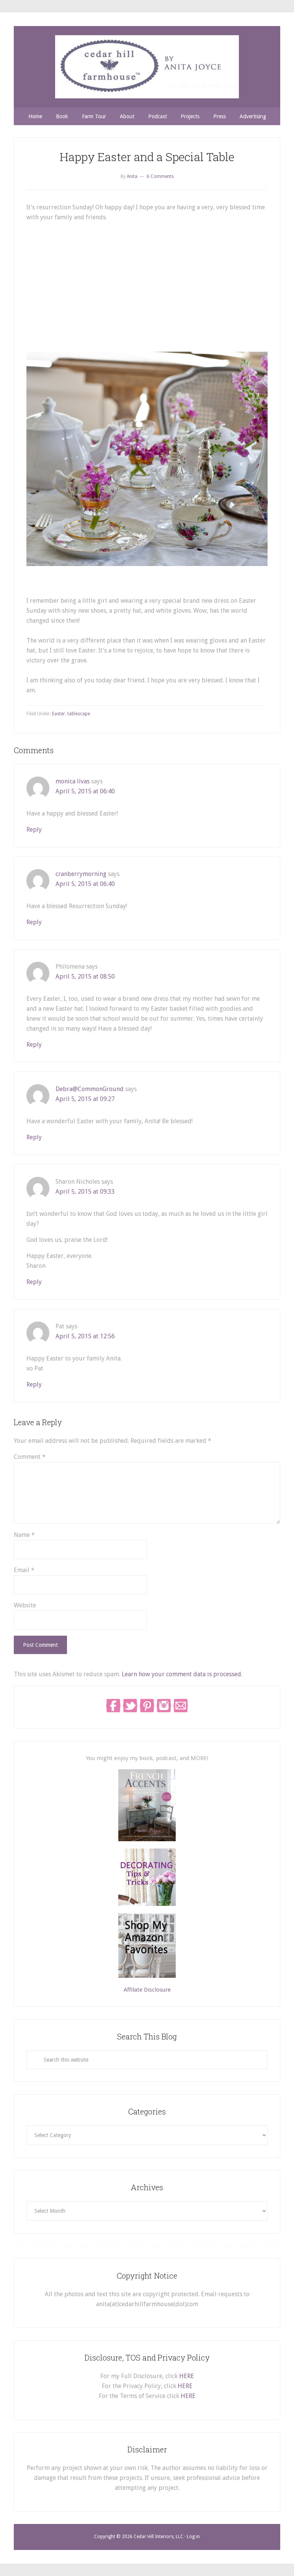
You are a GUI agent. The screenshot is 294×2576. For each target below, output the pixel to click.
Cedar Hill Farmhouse (147, 67)
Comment (30, 1457)
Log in (193, 2537)
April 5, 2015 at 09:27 (85, 1099)
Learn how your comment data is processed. (182, 1674)
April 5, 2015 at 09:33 (85, 1192)
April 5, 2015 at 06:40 (85, 791)
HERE (187, 2376)
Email (24, 1570)
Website (25, 1605)
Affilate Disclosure (147, 1990)
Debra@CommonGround (90, 1089)
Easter (59, 714)
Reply (34, 830)
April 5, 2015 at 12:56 (85, 1336)
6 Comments (160, 176)
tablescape (79, 714)
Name (24, 1535)
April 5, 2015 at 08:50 (85, 976)
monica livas (73, 781)
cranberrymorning (81, 874)
